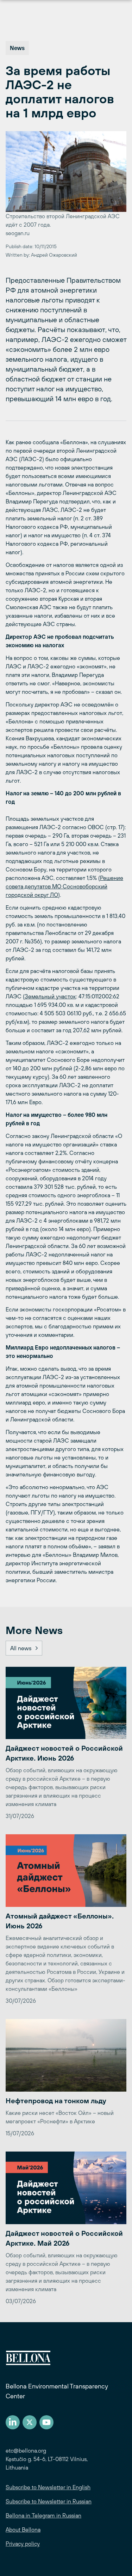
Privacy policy (23, 2544)
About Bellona (23, 2529)
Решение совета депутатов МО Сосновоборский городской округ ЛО (64, 886)
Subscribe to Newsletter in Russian (49, 2501)
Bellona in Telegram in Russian (43, 2515)
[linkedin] (13, 2422)
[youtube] (46, 2422)
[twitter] (30, 2422)
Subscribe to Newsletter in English (48, 2487)
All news (21, 1648)
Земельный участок (50, 996)
